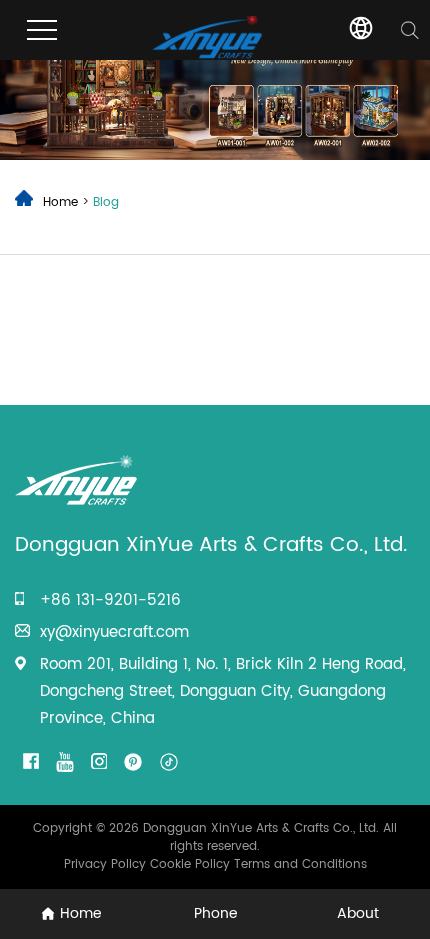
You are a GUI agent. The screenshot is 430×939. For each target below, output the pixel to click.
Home (60, 202)
